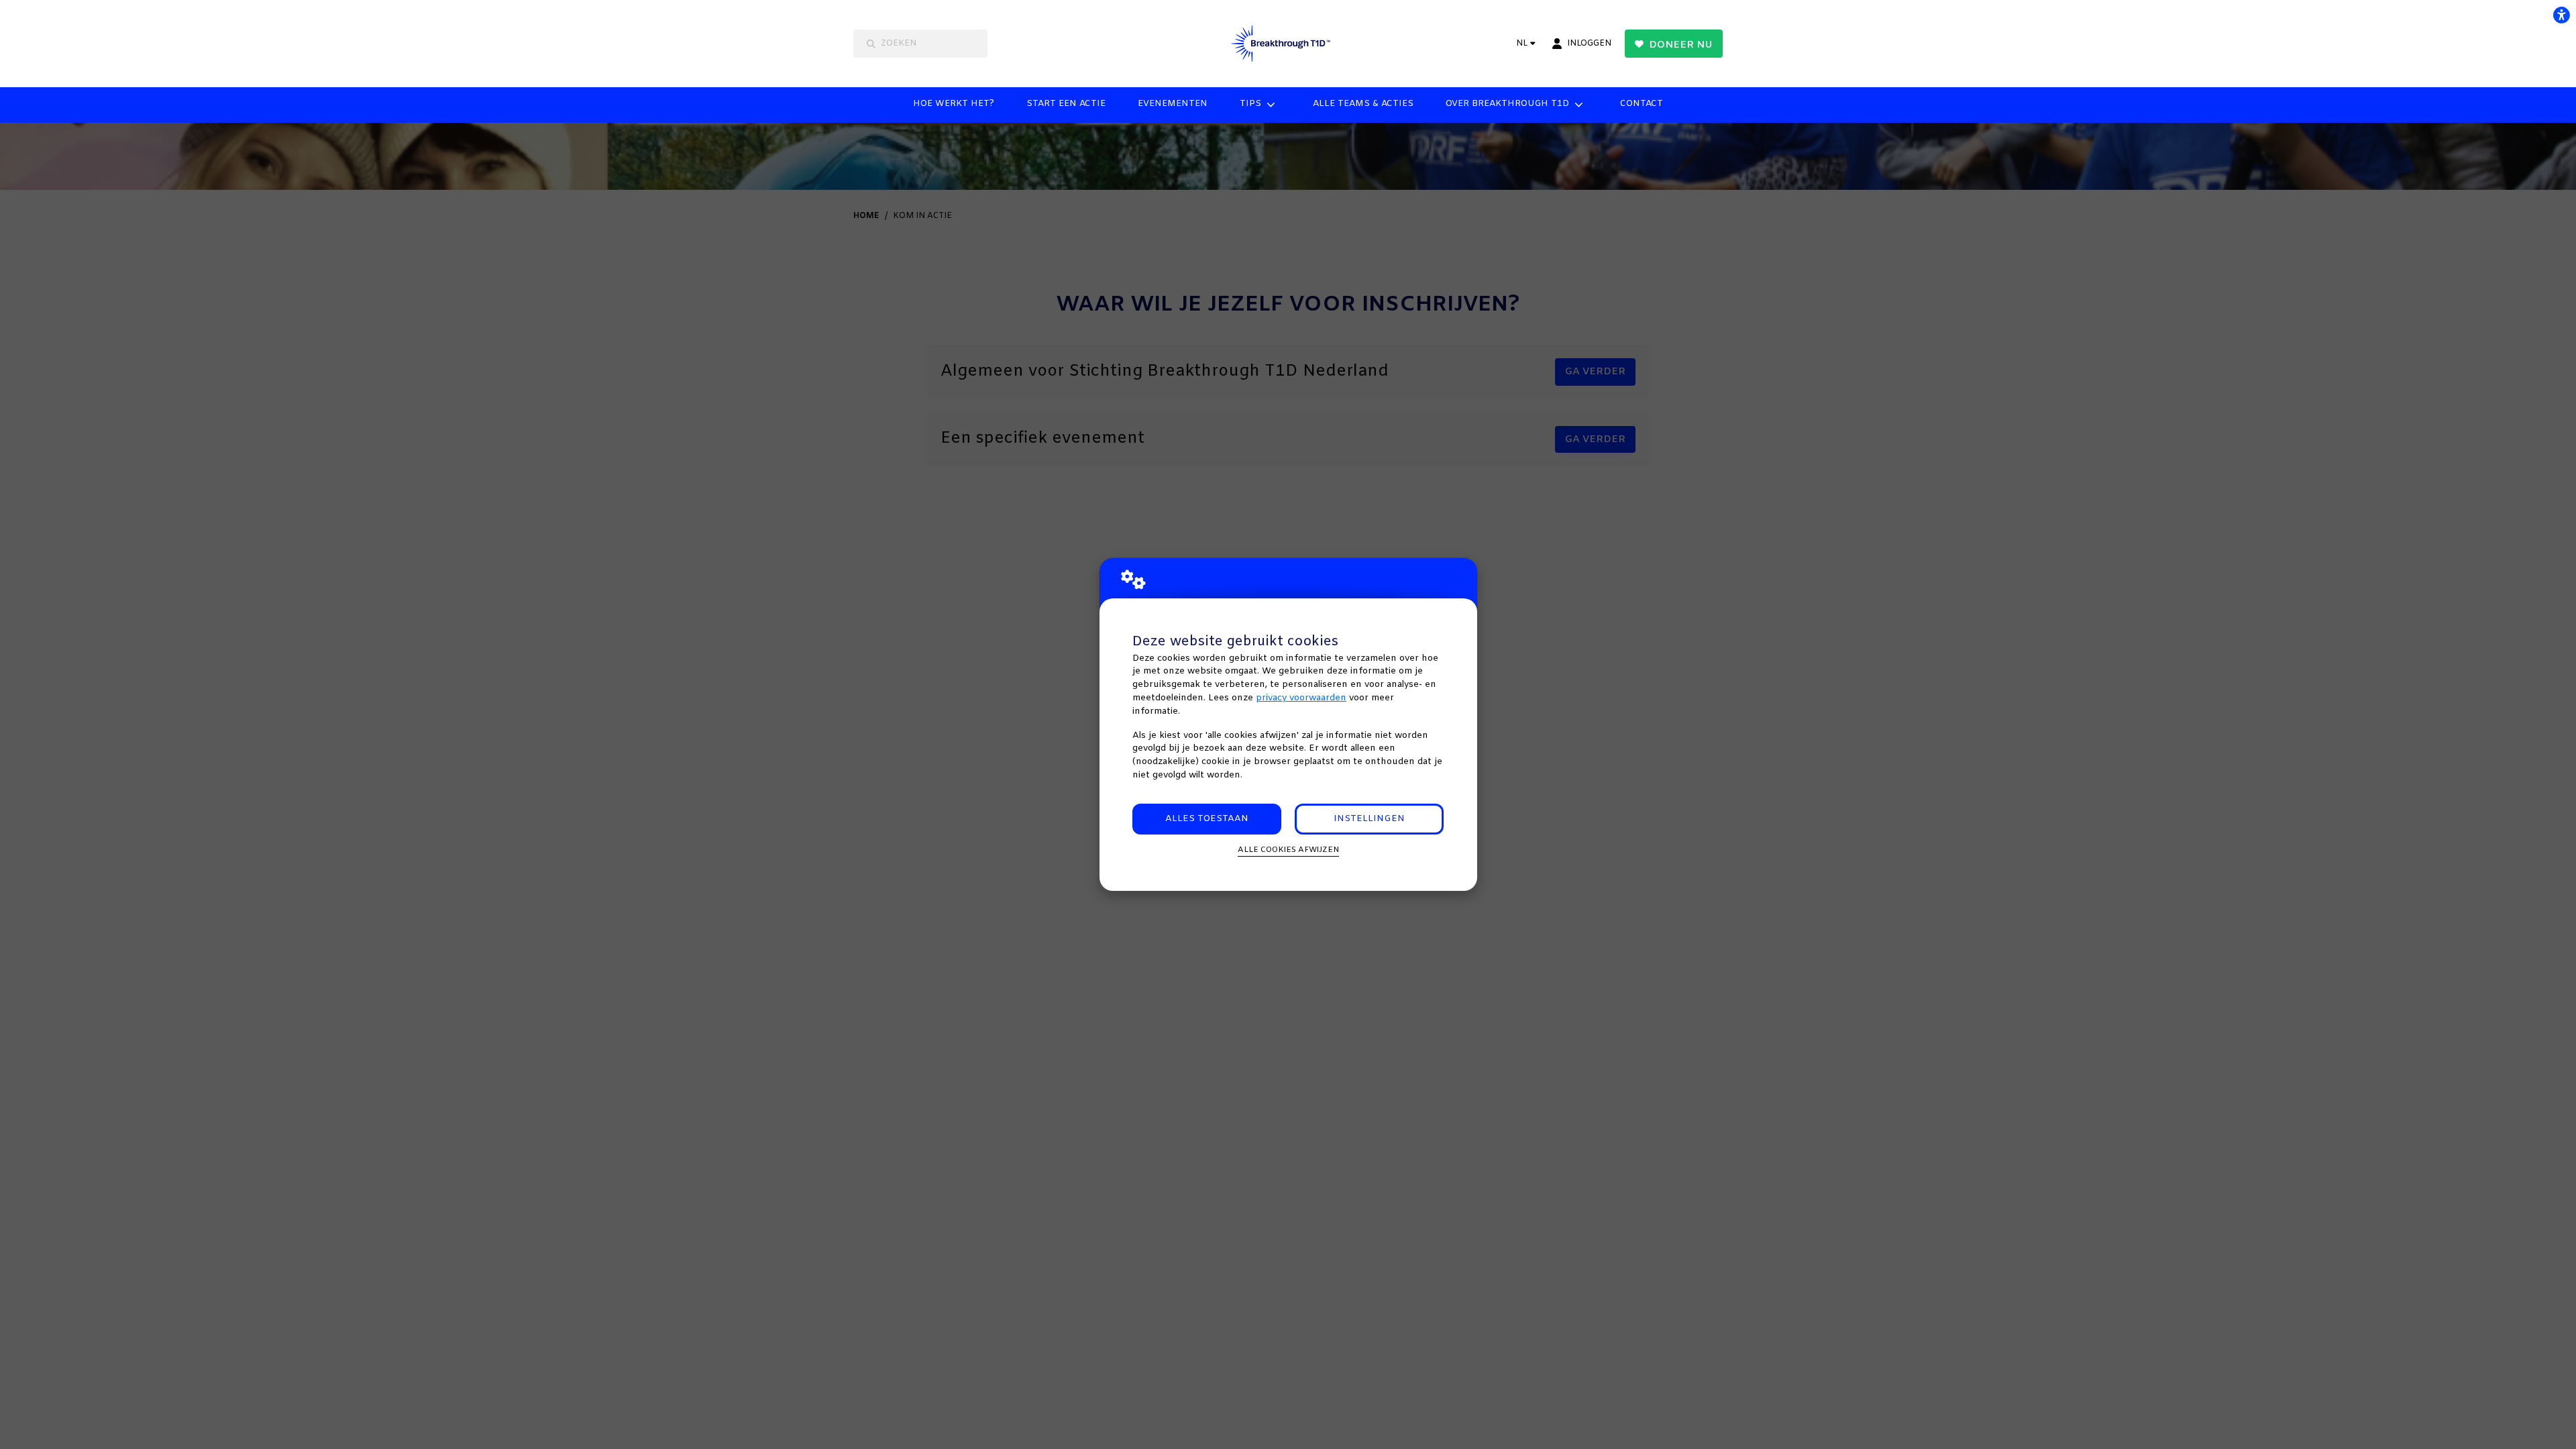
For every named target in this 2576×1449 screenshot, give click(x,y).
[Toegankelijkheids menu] (2561, 15)
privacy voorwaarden (1301, 698)
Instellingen (1369, 819)
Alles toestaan (1207, 819)
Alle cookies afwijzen (1288, 850)
